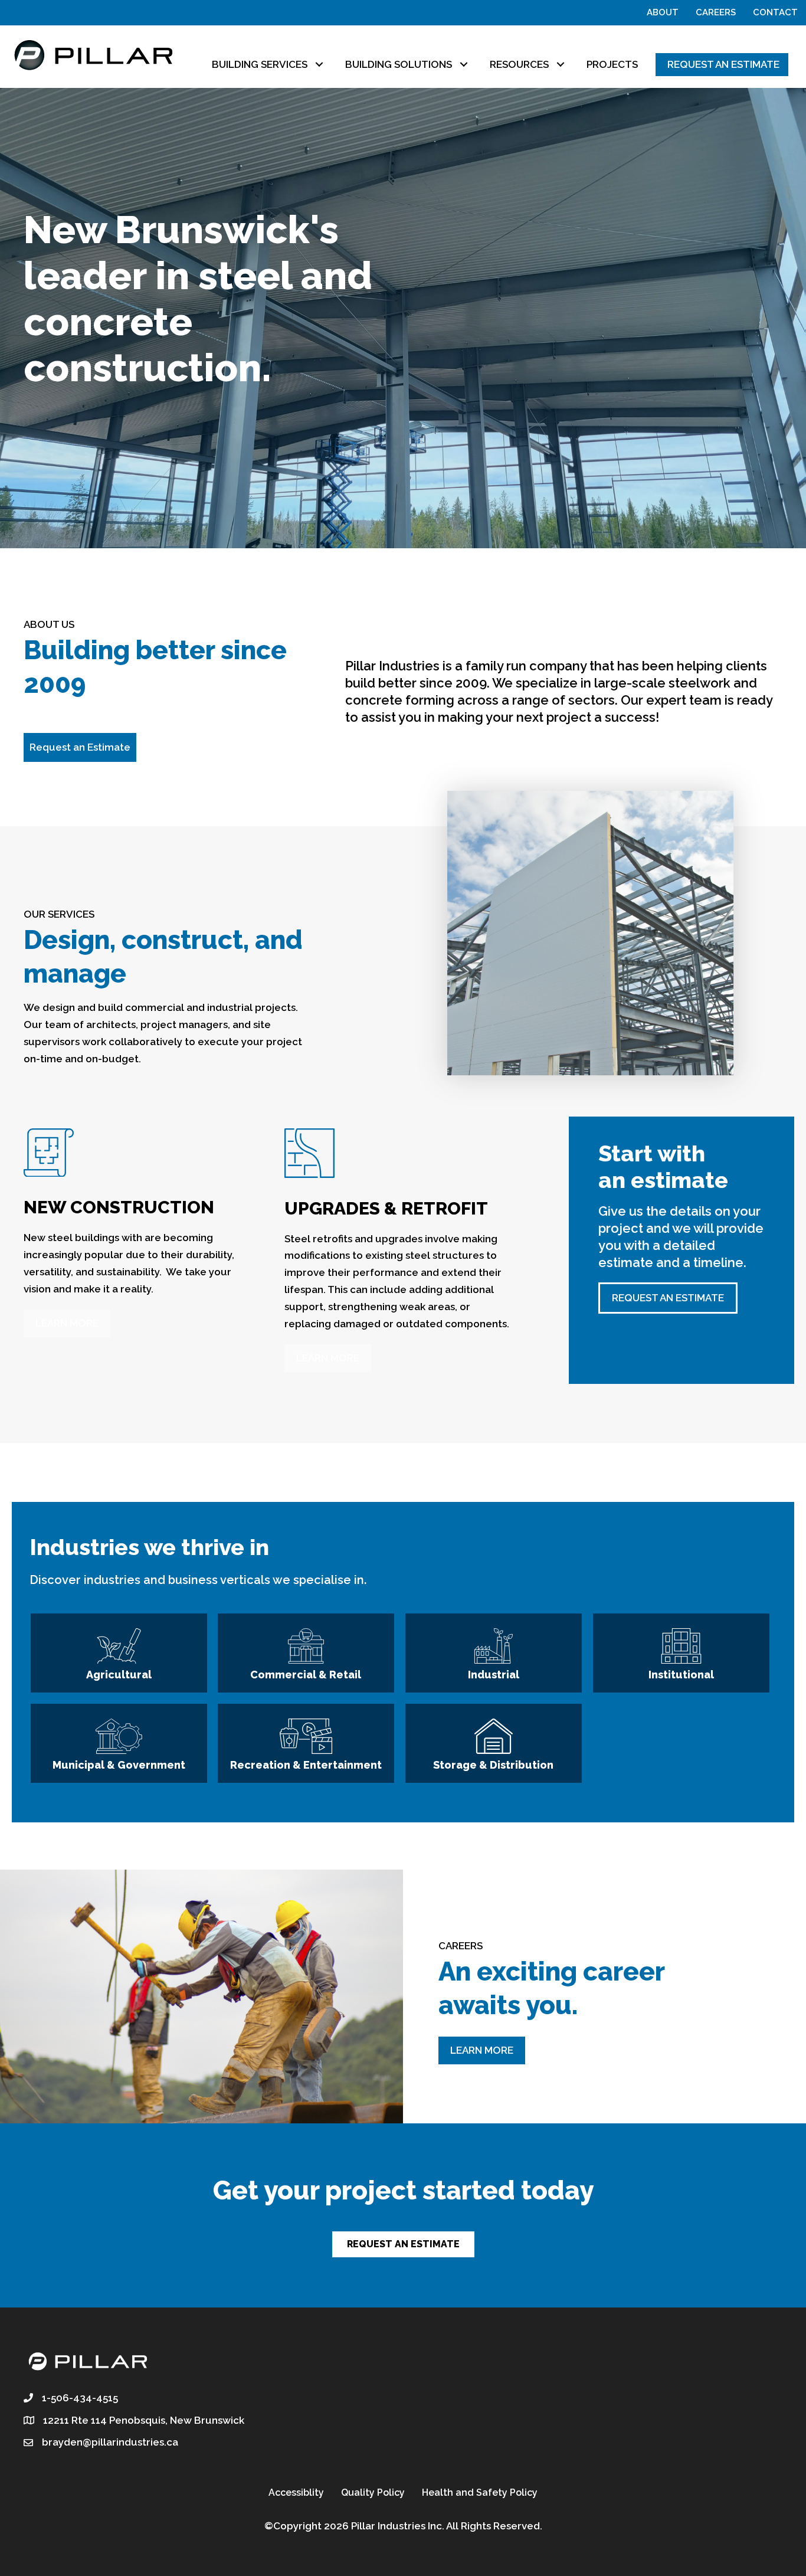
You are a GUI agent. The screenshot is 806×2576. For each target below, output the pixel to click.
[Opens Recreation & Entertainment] (306, 1739)
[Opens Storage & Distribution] (494, 1739)
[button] (80, 747)
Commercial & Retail (306, 1675)
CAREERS (716, 12)
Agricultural (119, 1675)
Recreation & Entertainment (306, 1765)
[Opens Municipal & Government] (119, 1739)
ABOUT (663, 12)
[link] (271, 65)
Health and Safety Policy (480, 2492)
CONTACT (775, 12)
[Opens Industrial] (494, 1649)
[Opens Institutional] (681, 1649)
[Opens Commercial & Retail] (306, 1649)
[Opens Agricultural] (119, 1649)
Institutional (681, 1675)
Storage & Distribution (493, 1765)
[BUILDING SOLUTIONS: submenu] (463, 65)
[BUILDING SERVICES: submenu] (319, 65)
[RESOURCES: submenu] (560, 65)
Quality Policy (373, 2492)
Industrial (494, 1675)
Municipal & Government (119, 1765)
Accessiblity (296, 2492)
